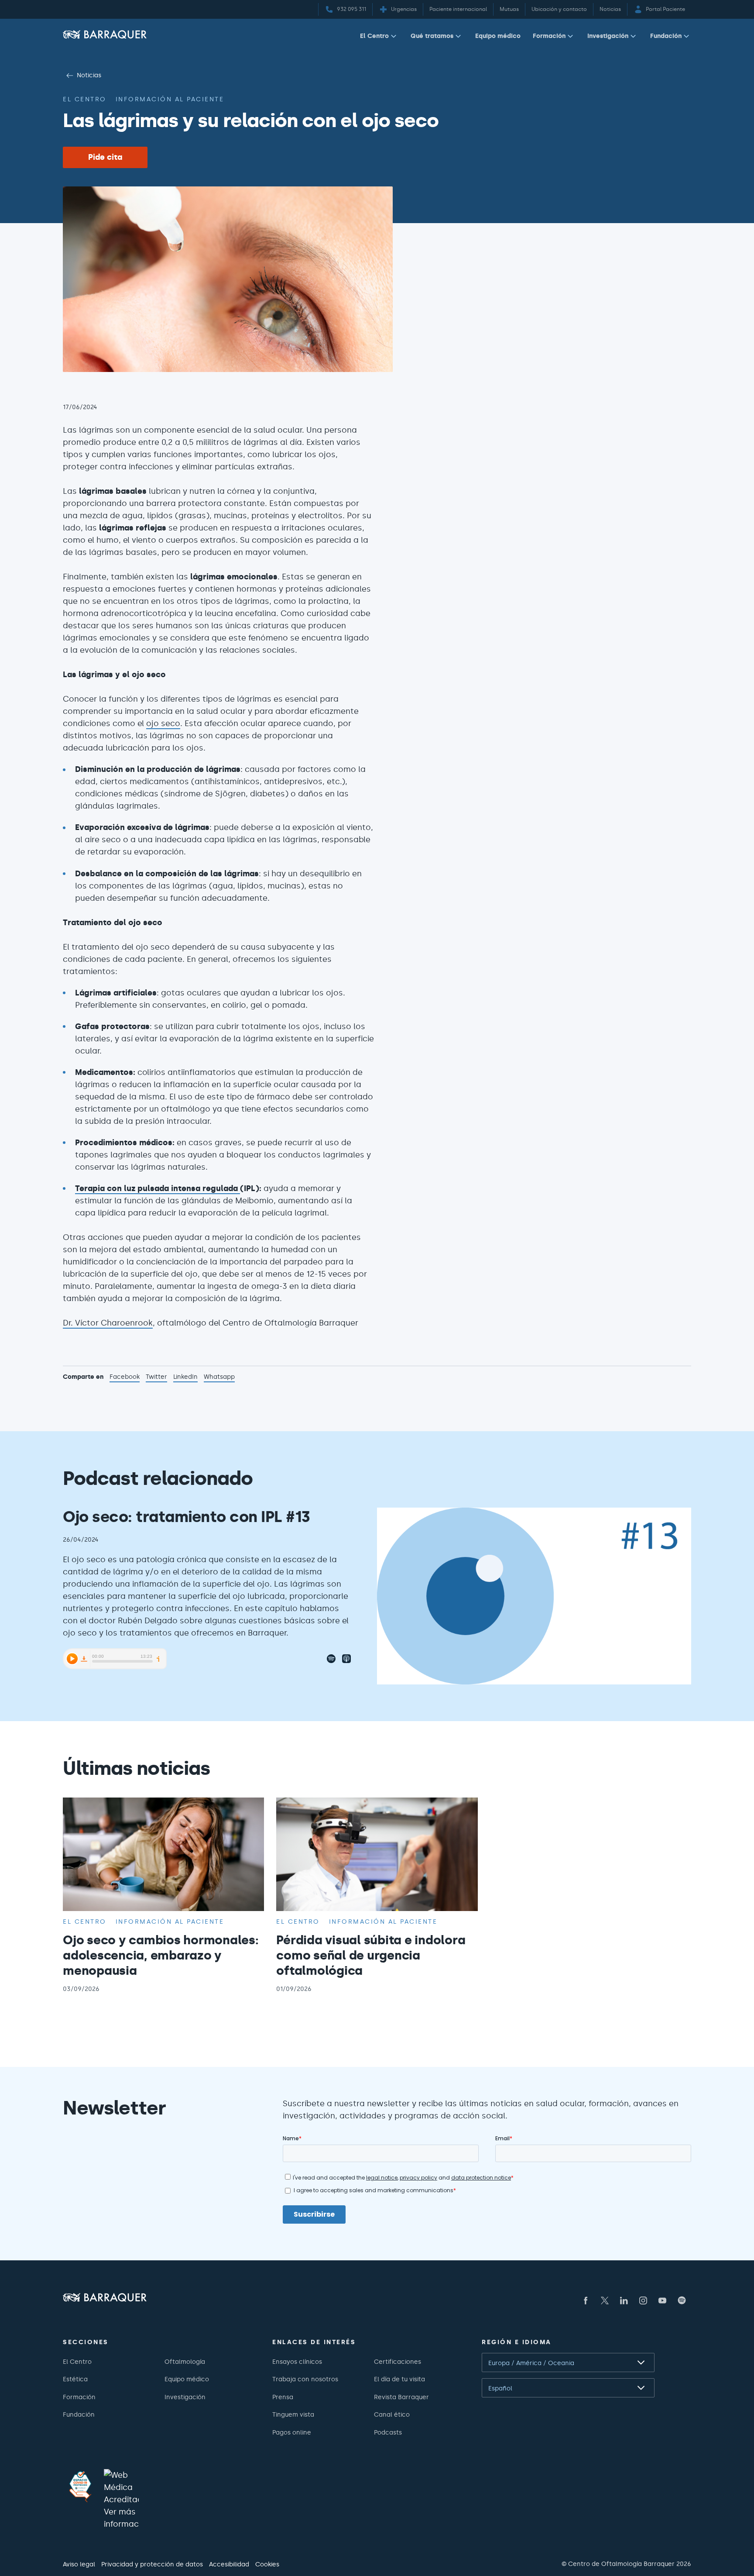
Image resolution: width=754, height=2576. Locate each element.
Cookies (267, 2564)
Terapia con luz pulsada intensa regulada (158, 1188)
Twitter (156, 1378)
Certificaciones (398, 2362)
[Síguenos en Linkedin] (624, 2300)
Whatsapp (219, 1378)
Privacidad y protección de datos (152, 2564)
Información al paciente (170, 99)
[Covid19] (80, 2486)
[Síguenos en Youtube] (662, 2300)
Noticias (89, 75)
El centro (85, 99)
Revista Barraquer (401, 2397)
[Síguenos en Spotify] (682, 2300)
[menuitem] (379, 38)
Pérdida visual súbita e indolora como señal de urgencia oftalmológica (371, 1955)
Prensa (283, 2397)
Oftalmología (185, 2362)
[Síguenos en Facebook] (586, 2300)
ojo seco (163, 723)
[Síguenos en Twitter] (605, 2300)
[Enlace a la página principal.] (105, 34)
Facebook (125, 1378)
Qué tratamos (432, 36)
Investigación (608, 36)
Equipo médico (498, 36)
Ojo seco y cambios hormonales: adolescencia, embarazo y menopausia (161, 1955)
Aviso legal (79, 2564)
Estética (75, 2379)
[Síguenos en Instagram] (643, 2300)
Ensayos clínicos (297, 2362)
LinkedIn (185, 1378)
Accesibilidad (229, 2564)
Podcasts (388, 2432)
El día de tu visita (399, 2379)
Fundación (666, 36)
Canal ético (392, 2414)
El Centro (374, 36)
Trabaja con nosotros (305, 2379)
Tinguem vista (293, 2414)
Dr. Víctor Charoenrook (108, 1323)
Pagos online (292, 2432)
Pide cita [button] (105, 157)
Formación (549, 36)
